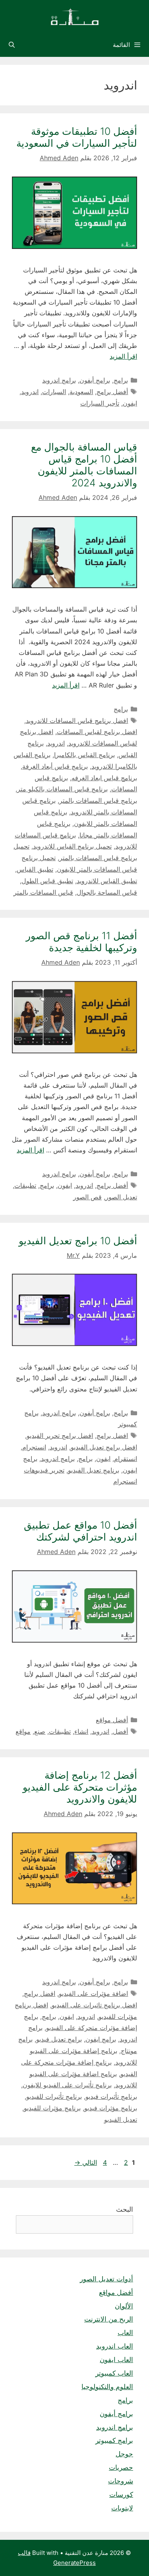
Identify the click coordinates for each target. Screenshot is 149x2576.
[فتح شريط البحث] (12, 45)
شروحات (121, 2481)
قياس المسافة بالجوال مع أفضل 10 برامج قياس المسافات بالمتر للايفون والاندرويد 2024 (84, 465)
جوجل (124, 2454)
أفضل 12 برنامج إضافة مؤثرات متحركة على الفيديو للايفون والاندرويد (80, 1787)
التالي (86, 2162)
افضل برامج (112, 1436)
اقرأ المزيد (123, 356)
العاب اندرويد (115, 2346)
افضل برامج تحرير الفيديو (60, 1436)
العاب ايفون (116, 2360)
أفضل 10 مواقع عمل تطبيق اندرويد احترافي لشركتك (80, 1531)
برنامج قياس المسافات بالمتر (98, 800)
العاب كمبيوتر (114, 2373)
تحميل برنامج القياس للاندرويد (72, 846)
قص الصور (87, 1197)
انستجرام (34, 1447)
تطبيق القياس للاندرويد (107, 881)
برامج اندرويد (59, 380)
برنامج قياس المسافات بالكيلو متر (62, 789)
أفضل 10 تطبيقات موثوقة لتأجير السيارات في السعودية (77, 137)
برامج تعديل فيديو (59, 2039)
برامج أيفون (95, 380)
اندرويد (30, 392)
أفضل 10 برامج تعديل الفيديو (78, 1241)
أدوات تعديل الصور (106, 2279)
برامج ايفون (101, 2039)
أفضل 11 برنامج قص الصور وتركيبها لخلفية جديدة (81, 942)
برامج (121, 380)
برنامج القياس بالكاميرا (84, 755)
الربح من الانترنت (109, 2319)
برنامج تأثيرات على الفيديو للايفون (67, 2085)
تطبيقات (25, 1185)
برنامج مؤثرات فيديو (111, 2108)
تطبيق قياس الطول (47, 881)
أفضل (120, 1731)
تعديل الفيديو (121, 2119)
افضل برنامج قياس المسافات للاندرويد (77, 721)
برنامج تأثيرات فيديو (111, 2096)
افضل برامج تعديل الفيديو (104, 1447)
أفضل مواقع (112, 1720)
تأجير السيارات (100, 403)
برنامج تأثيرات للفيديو (54, 2096)
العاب (125, 2333)
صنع (40, 1731)
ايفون (130, 403)
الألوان (124, 2306)
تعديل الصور (121, 1197)
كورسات (121, 2494)
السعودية (81, 392)
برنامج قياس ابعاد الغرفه (104, 778)
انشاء (81, 1731)
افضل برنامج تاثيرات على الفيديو (94, 2005)
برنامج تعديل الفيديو (94, 1470)
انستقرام (126, 1459)
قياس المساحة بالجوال (107, 892)
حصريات (121, 2467)
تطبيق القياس (35, 869)
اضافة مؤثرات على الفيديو (93, 1993)
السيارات (54, 392)
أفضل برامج (112, 392)
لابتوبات (122, 2508)
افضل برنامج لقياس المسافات (97, 732)
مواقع (23, 1731)
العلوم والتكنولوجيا (107, 2387)
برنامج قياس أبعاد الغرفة (55, 766)
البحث (125, 2209)
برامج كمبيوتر (114, 2440)
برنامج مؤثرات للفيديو (52, 2108)
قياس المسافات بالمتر (43, 892)
